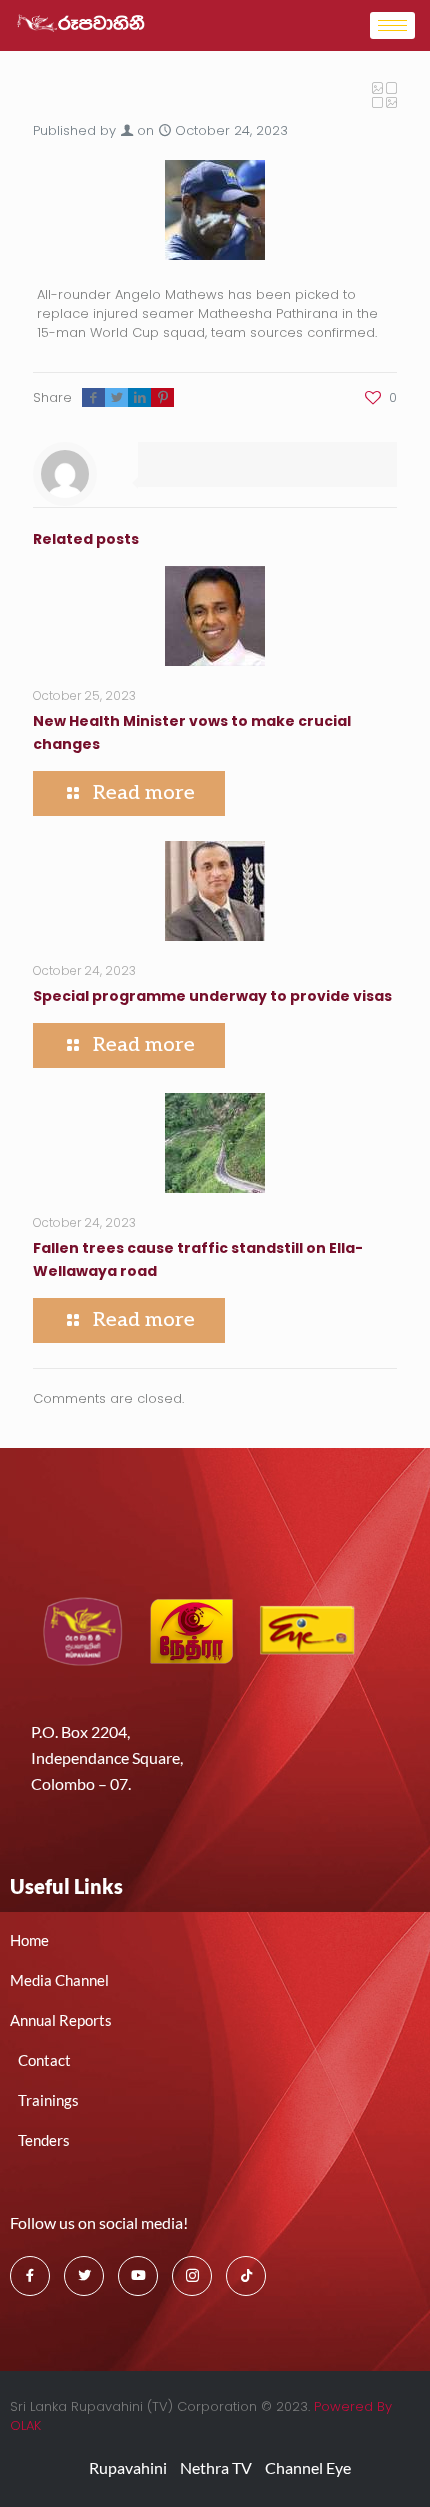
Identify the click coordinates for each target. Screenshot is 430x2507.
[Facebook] (30, 2276)
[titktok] (246, 2276)
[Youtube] (138, 2276)
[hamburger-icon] (392, 25)
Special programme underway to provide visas (212, 996)
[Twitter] (84, 2276)
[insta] (192, 2276)
